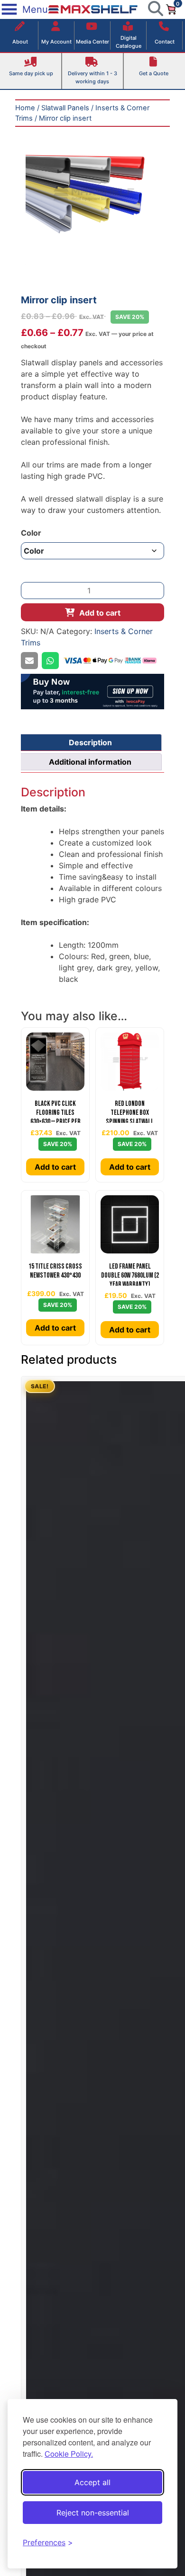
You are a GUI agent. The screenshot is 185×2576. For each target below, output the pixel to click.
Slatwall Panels (65, 108)
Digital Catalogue (129, 42)
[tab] (90, 742)
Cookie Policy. (69, 2454)
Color (31, 533)
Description (90, 742)
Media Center (92, 42)
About (20, 42)
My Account (56, 42)
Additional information (90, 762)
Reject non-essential (93, 2513)
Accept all (92, 2482)
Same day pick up (31, 73)
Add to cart (100, 613)
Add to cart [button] (55, 1167)
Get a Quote (154, 73)
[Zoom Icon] (92, 198)
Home (25, 108)
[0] (171, 9)
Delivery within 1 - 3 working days (92, 77)
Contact (165, 42)
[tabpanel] (92, 198)
